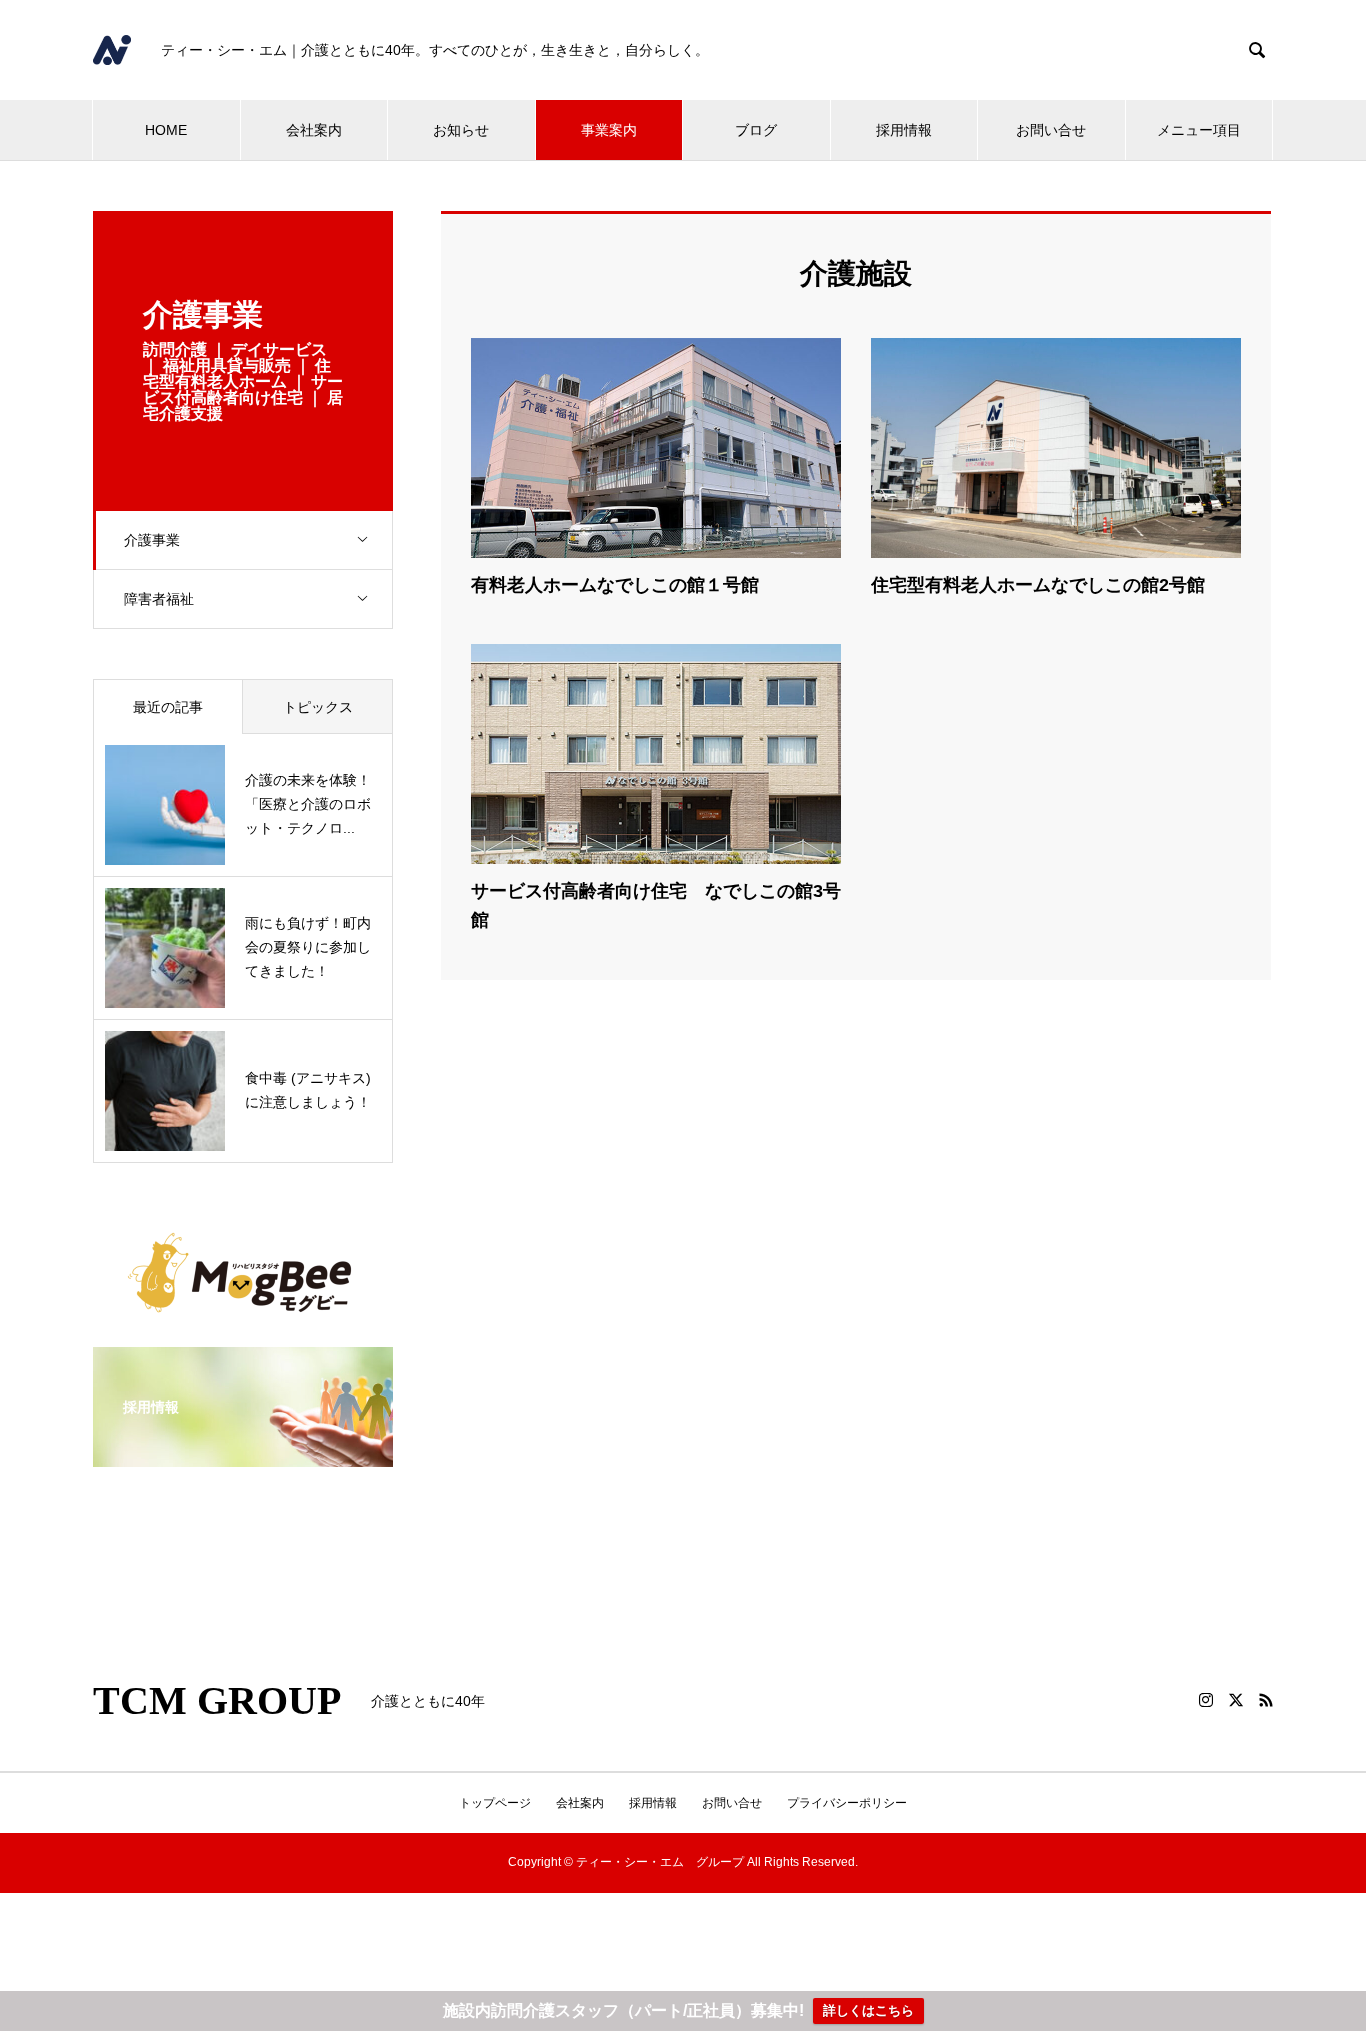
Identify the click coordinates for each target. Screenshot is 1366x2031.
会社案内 (314, 130)
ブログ (756, 130)
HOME (166, 130)
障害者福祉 (159, 599)
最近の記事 (168, 707)
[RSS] (1266, 1700)
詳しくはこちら (868, 2010)
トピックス (318, 707)
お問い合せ (1051, 130)
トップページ (495, 1803)
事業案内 (609, 130)
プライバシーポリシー (847, 1803)
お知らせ (461, 130)
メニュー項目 (1199, 130)
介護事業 (152, 540)
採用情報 (904, 130)
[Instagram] (1206, 1700)
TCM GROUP (217, 1701)
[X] (1236, 1700)
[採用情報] (243, 1454)
